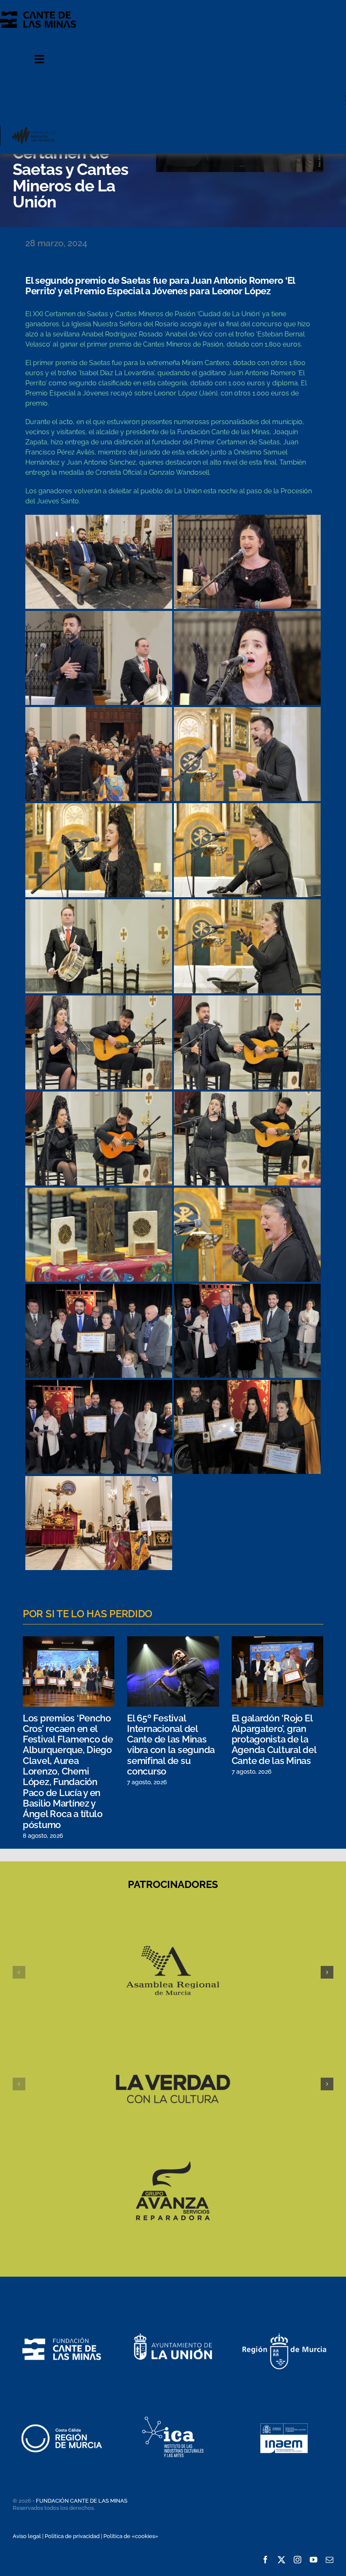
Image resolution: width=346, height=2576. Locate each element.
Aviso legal (27, 2536)
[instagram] (297, 2560)
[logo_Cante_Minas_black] (38, 15)
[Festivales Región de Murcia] (34, 128)
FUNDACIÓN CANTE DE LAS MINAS (82, 2501)
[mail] (330, 2560)
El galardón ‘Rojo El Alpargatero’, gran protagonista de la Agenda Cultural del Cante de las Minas (274, 1739)
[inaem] (284, 2408)
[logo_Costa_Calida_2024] (62, 2408)
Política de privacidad (72, 2536)
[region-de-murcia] (284, 2321)
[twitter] (281, 2560)
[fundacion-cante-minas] (62, 2320)
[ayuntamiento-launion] (173, 2320)
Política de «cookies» (131, 2536)
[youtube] (314, 2560)
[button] (19, 1972)
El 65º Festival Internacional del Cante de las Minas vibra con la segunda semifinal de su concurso (171, 1745)
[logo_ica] (173, 2408)
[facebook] (265, 2560)
